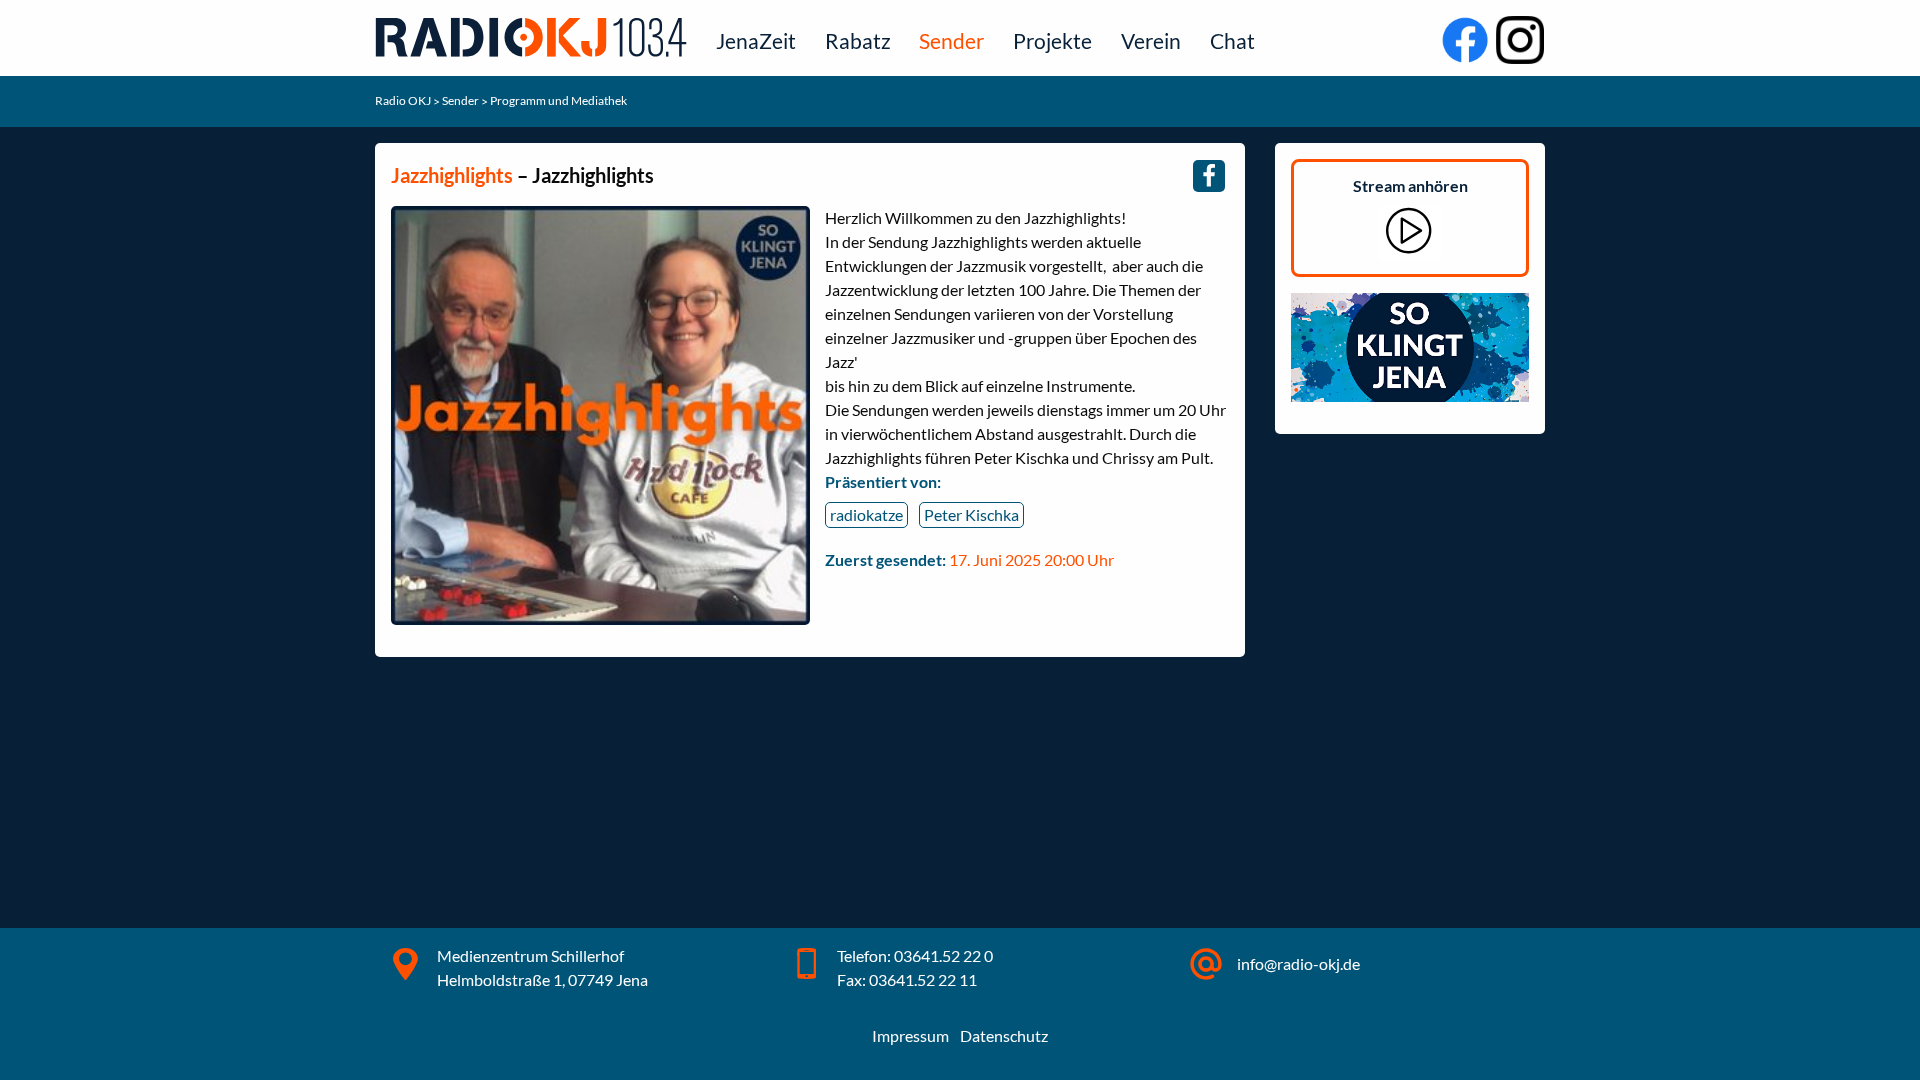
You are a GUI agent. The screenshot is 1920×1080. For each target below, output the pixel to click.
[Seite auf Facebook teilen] (1209, 176)
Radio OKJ (404, 100)
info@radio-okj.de (1298, 963)
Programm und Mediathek (558, 100)
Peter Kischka (971, 514)
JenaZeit (756, 40)
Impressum (910, 1035)
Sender (951, 40)
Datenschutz (1004, 1035)
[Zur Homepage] (535, 36)
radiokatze (866, 514)
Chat (1232, 40)
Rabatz (858, 40)
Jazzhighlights (452, 175)
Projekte (1052, 40)
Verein (1151, 40)
